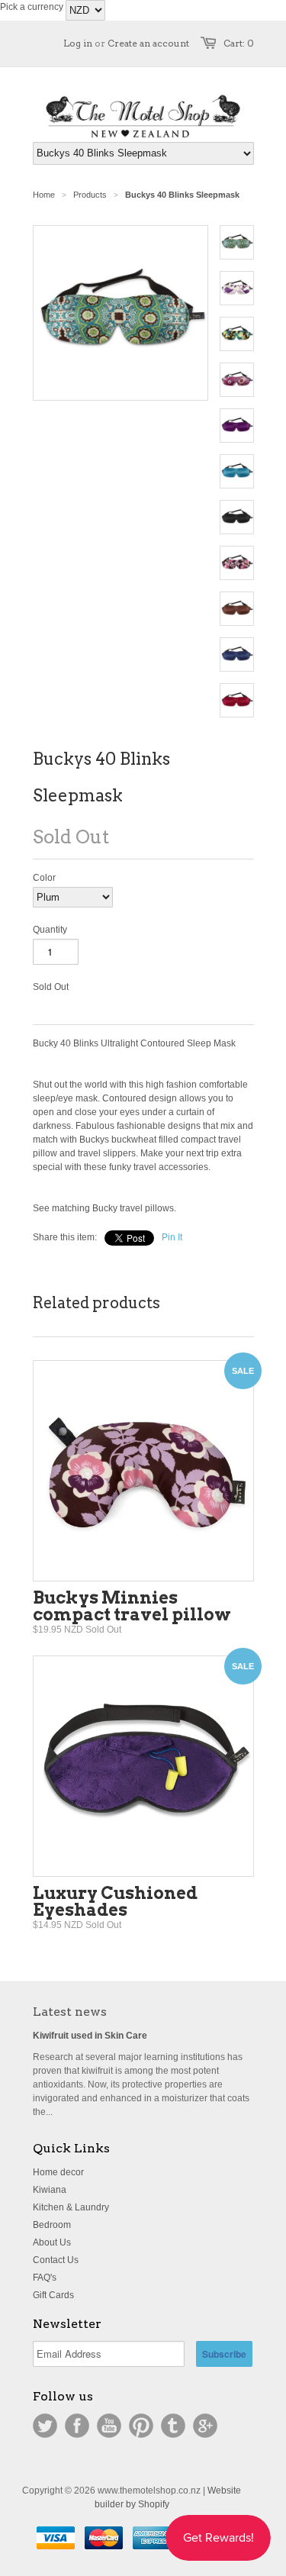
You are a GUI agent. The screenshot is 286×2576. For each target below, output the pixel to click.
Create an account (148, 43)
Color (44, 878)
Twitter (45, 2426)
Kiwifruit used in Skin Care (90, 2036)
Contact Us (56, 2260)
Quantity (50, 930)
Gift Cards (53, 2295)
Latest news (70, 2012)
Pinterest (141, 2426)
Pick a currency (33, 7)
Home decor (58, 2172)
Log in (78, 43)
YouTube (109, 2426)
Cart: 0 (239, 43)
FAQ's (45, 2278)
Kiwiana (50, 2190)
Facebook (77, 2426)
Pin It (172, 1237)
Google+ (205, 2426)
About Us (52, 2242)
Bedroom (52, 2225)
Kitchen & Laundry (71, 2207)
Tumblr (173, 2426)
